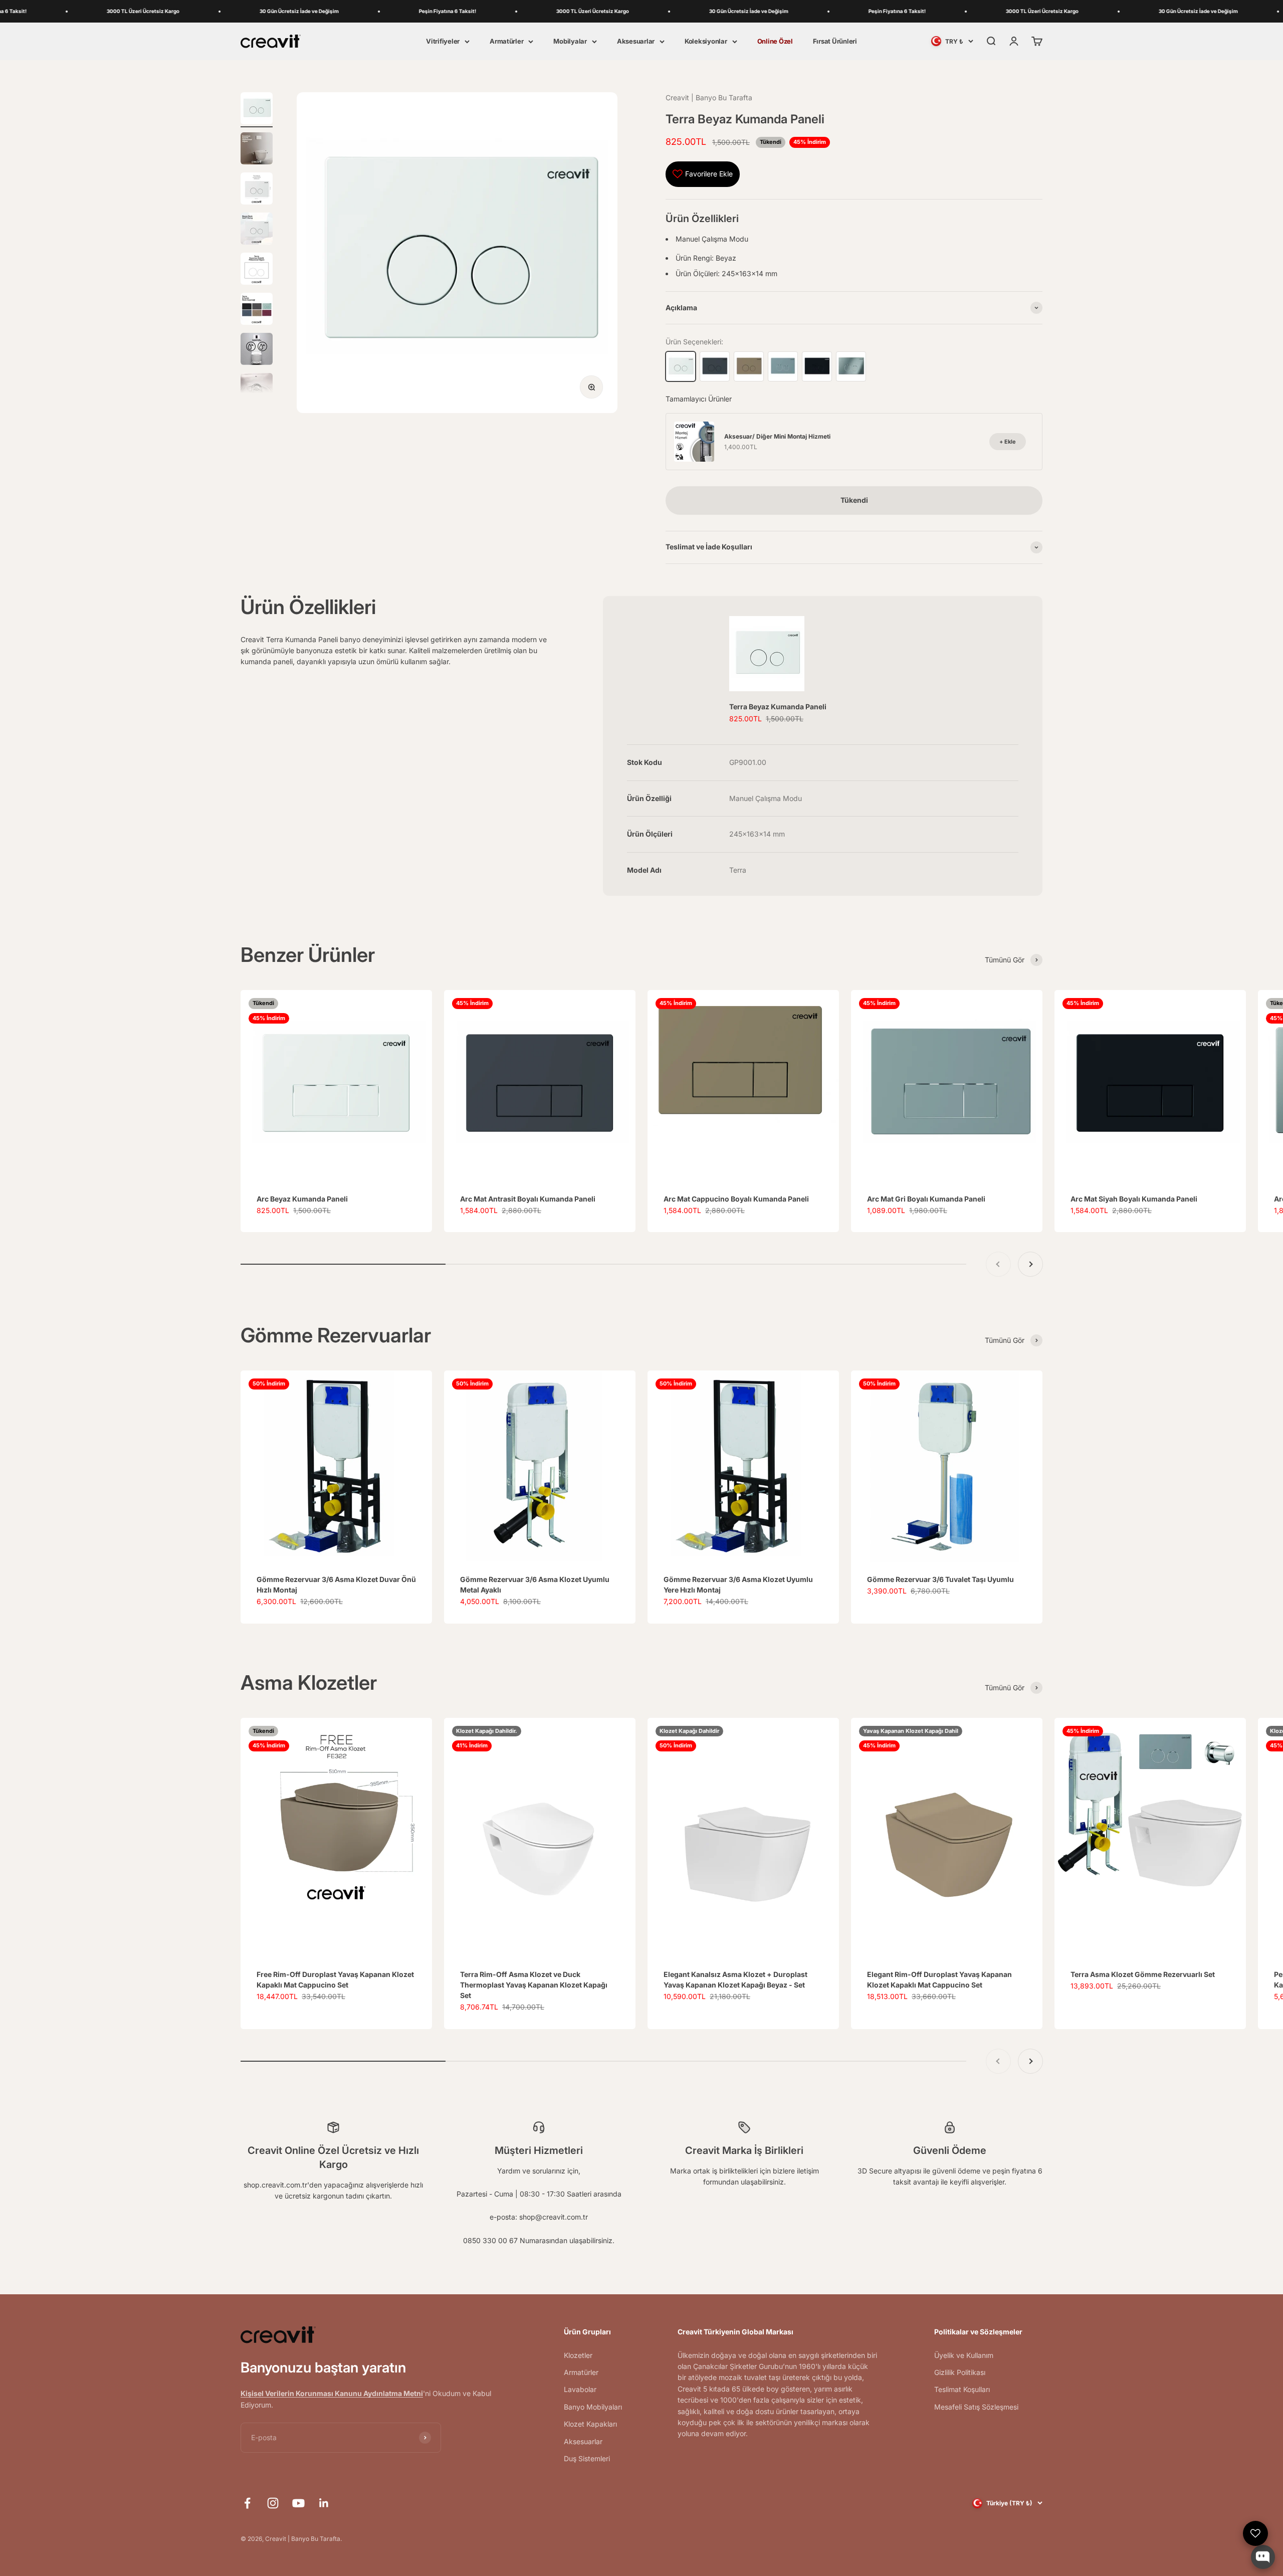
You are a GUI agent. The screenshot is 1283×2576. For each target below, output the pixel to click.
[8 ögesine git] (257, 390)
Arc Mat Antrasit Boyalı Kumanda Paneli (528, 1199)
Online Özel (775, 41)
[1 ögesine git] (257, 110)
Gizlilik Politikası (960, 2372)
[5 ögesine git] (257, 270)
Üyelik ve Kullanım (964, 2355)
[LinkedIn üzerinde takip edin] (324, 2503)
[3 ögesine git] (257, 190)
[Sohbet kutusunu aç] (1263, 2557)
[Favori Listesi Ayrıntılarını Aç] (1255, 2533)
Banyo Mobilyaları (593, 2407)
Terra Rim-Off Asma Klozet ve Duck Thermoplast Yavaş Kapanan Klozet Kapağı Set (534, 1985)
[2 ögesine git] (257, 150)
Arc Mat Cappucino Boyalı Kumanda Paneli (736, 1199)
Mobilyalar (570, 41)
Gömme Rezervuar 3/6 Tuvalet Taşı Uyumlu (940, 1579)
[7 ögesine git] (257, 350)
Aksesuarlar (636, 41)
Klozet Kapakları (590, 2424)
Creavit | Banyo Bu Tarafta (709, 97)
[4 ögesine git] (257, 230)
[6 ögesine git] (257, 310)
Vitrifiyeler (443, 41)
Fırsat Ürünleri (835, 41)
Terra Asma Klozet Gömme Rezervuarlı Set (1143, 1974)
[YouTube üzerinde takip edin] (298, 2503)
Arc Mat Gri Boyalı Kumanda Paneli (926, 1199)
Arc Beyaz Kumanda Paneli (302, 1199)
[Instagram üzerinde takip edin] (273, 2503)
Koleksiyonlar (706, 41)
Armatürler (506, 41)
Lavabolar (580, 2389)
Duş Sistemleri (587, 2458)
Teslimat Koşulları (962, 2389)
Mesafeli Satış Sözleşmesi (976, 2407)
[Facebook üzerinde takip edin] (247, 2503)
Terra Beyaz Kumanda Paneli (778, 707)
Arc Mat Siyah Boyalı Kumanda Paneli (1134, 1199)
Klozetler (578, 2355)
